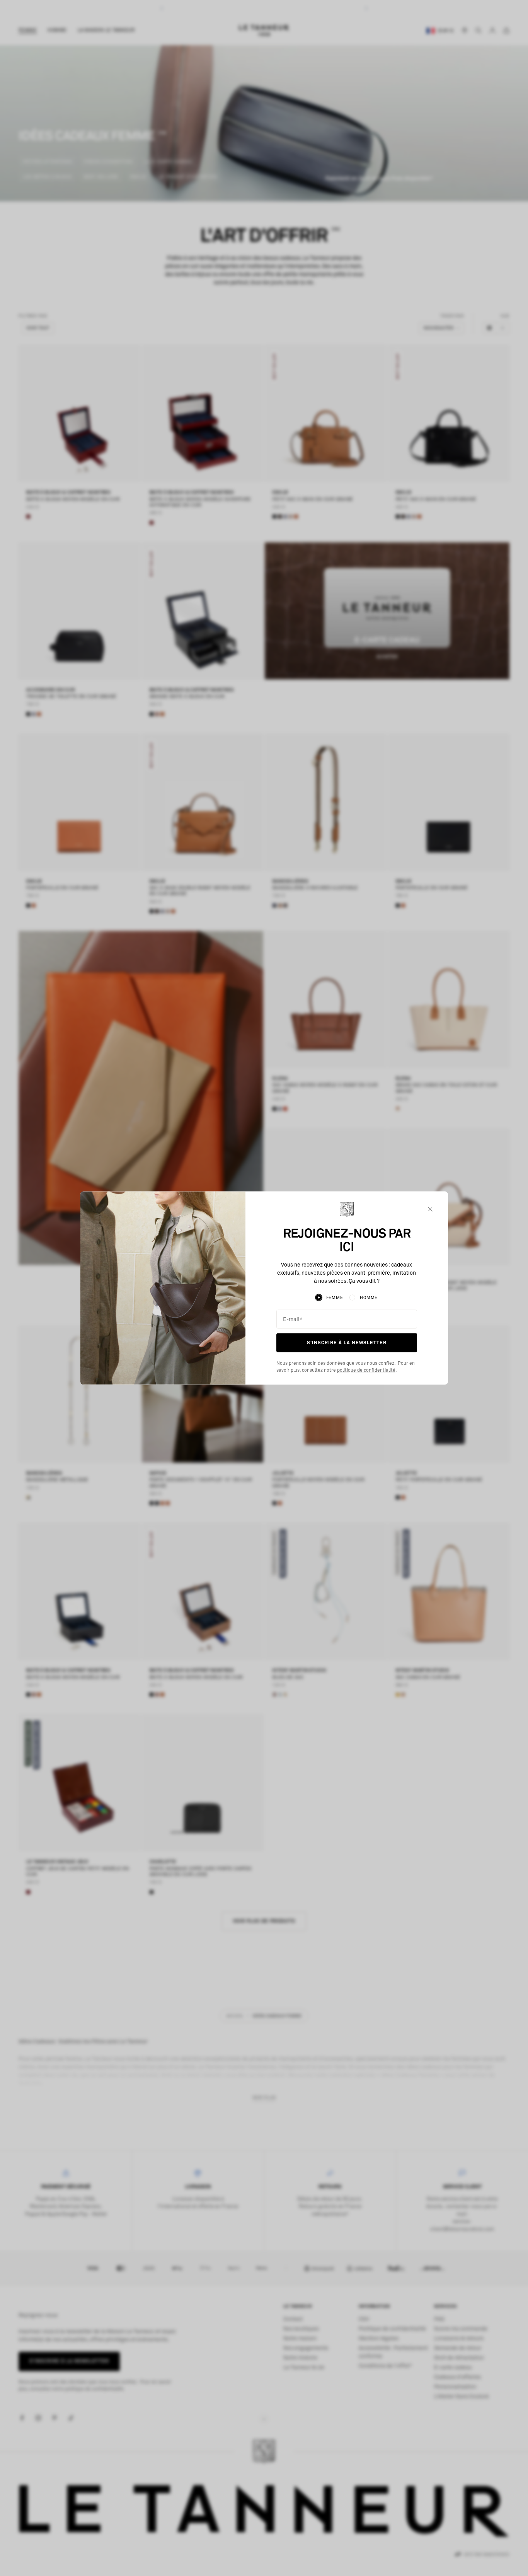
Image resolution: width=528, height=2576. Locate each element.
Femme (335, 1297)
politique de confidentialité (366, 1371)
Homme (369, 1297)
